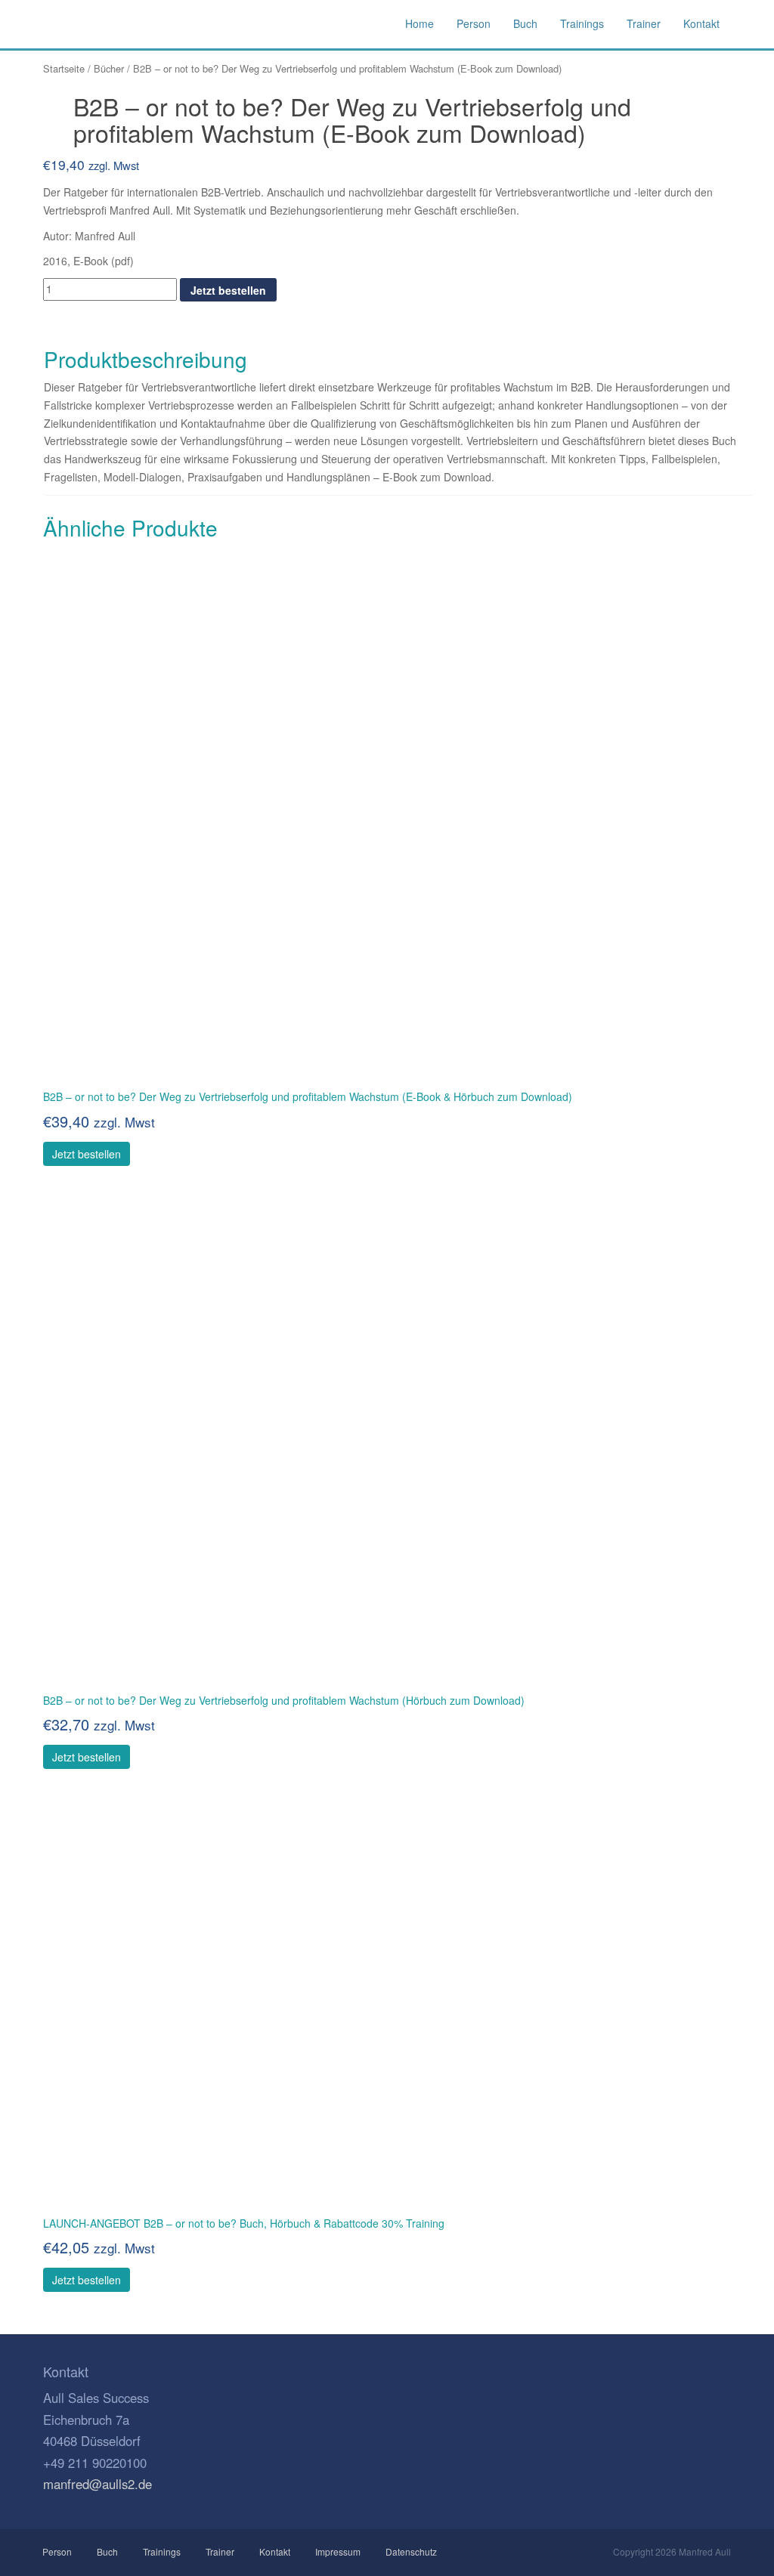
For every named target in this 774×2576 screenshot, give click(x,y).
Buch (107, 2551)
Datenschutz (411, 2551)
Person (57, 2551)
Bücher (109, 68)
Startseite (64, 68)
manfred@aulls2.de (98, 2484)
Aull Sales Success (107, 24)
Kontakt (275, 2551)
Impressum (338, 2551)
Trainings (162, 2551)
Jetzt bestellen (228, 290)
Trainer (220, 2551)
